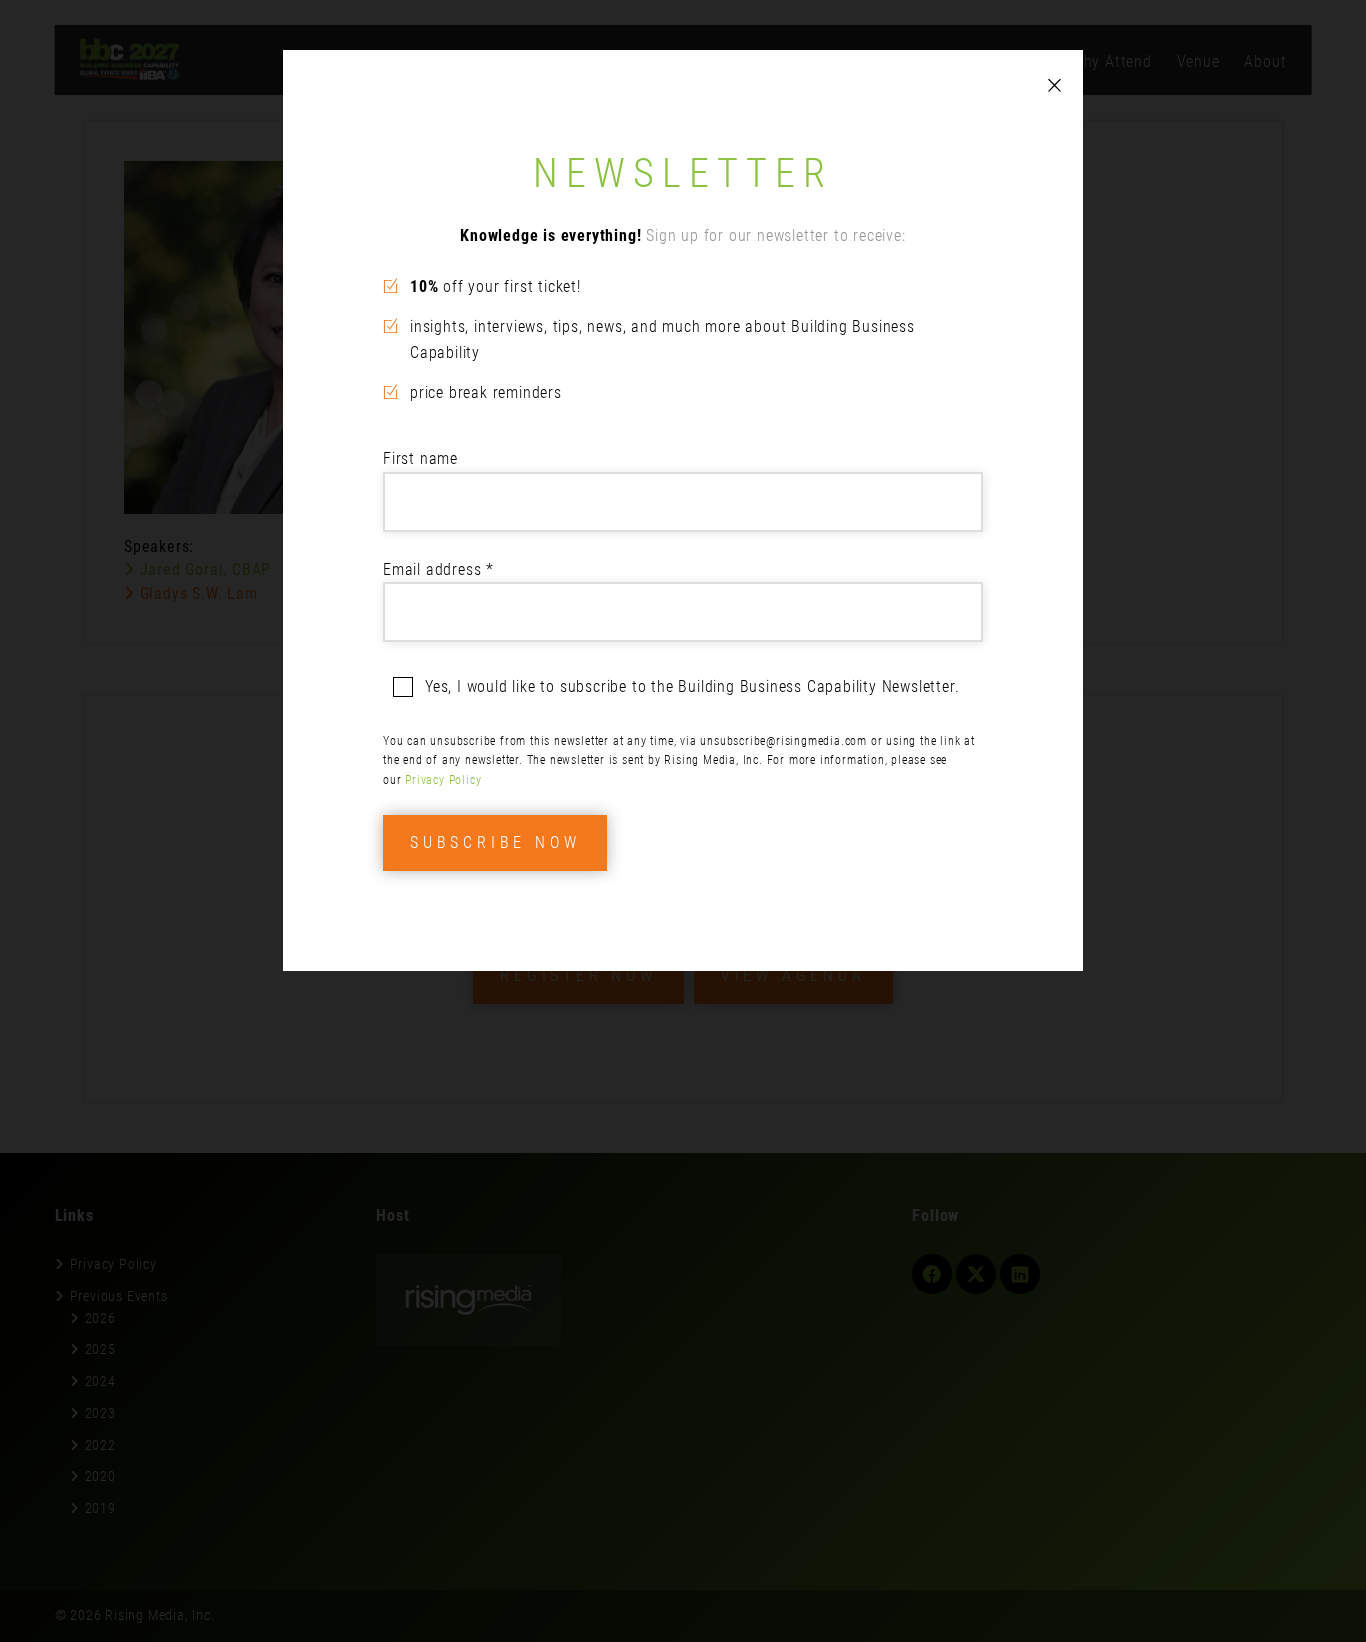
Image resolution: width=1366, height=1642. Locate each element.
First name (420, 458)
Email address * (438, 569)
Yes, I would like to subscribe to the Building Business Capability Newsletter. (692, 686)
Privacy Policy (443, 780)
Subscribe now (495, 842)
